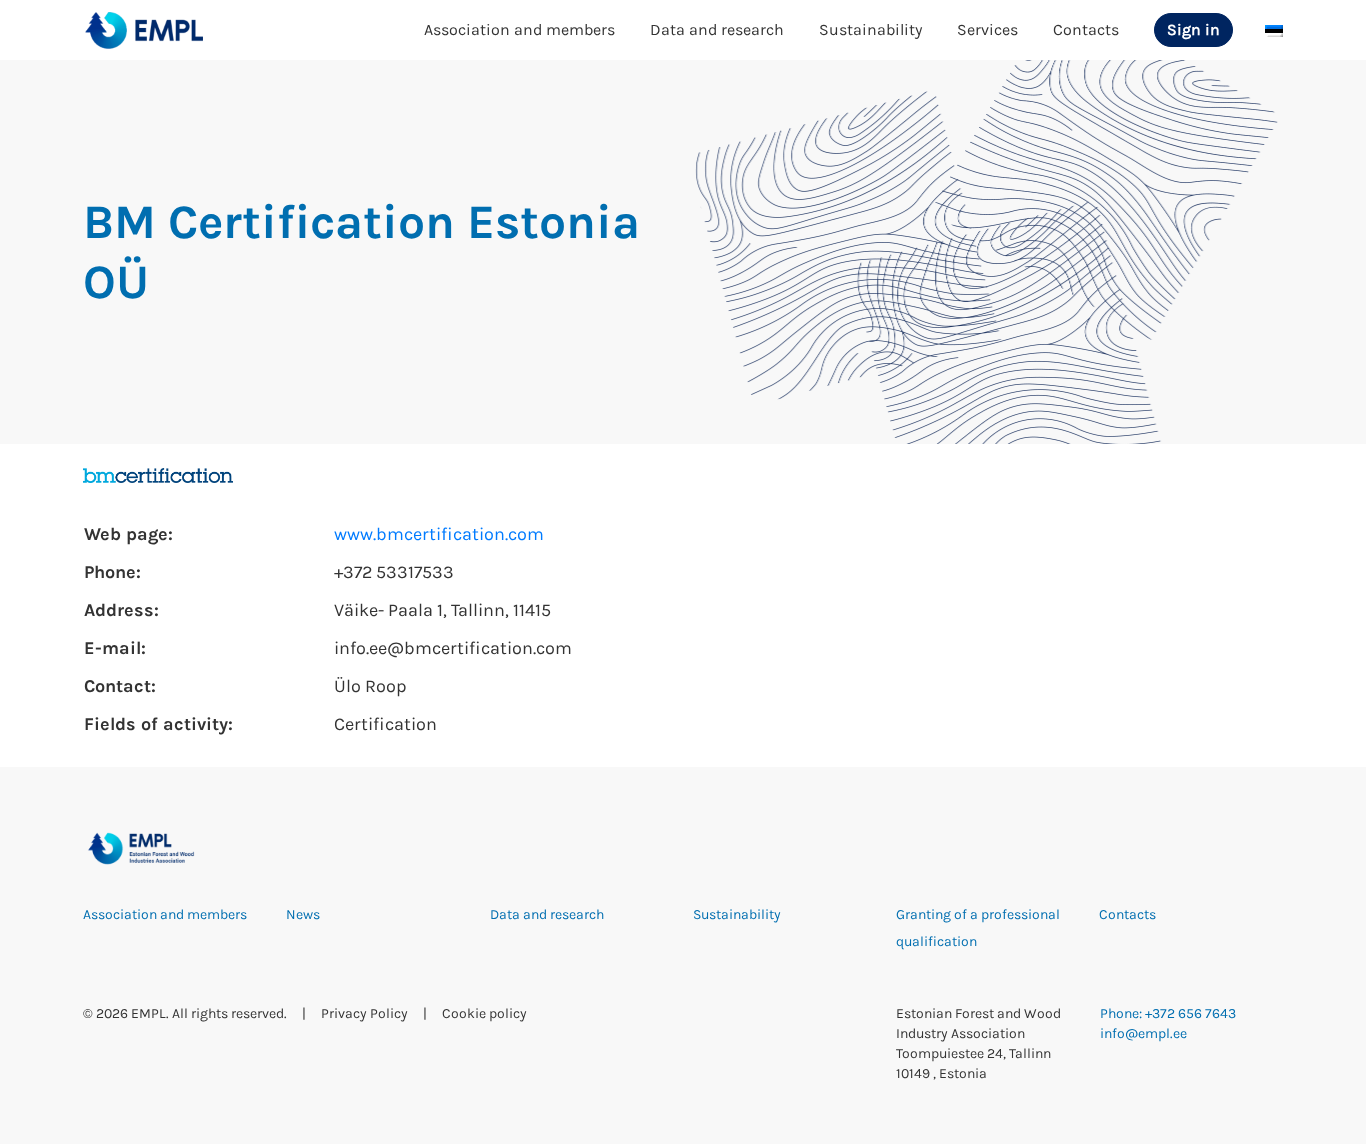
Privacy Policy (364, 1013)
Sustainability (870, 29)
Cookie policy (484, 1013)
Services (987, 29)
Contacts (1086, 29)
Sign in (1193, 29)
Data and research (717, 29)
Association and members (519, 29)
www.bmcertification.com (439, 534)
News (303, 914)
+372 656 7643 (1190, 1013)
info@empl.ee (1143, 1033)
